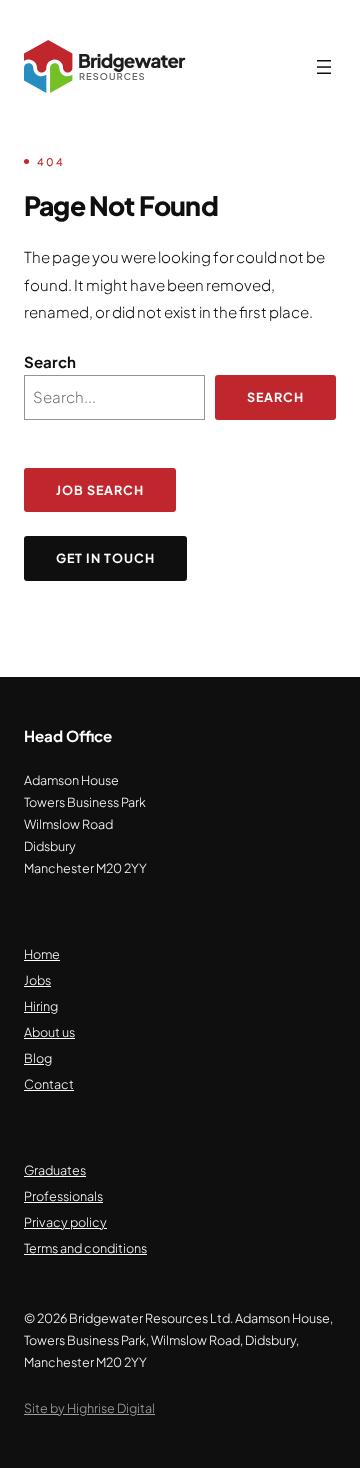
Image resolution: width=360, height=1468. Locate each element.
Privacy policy (65, 1222)
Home (42, 954)
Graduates (55, 1170)
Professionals (63, 1196)
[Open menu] (324, 67)
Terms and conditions (85, 1248)
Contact (49, 1084)
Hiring (41, 1006)
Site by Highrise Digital (89, 1408)
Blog (38, 1058)
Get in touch (105, 558)
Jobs (37, 980)
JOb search (100, 490)
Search (50, 361)
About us (49, 1032)
